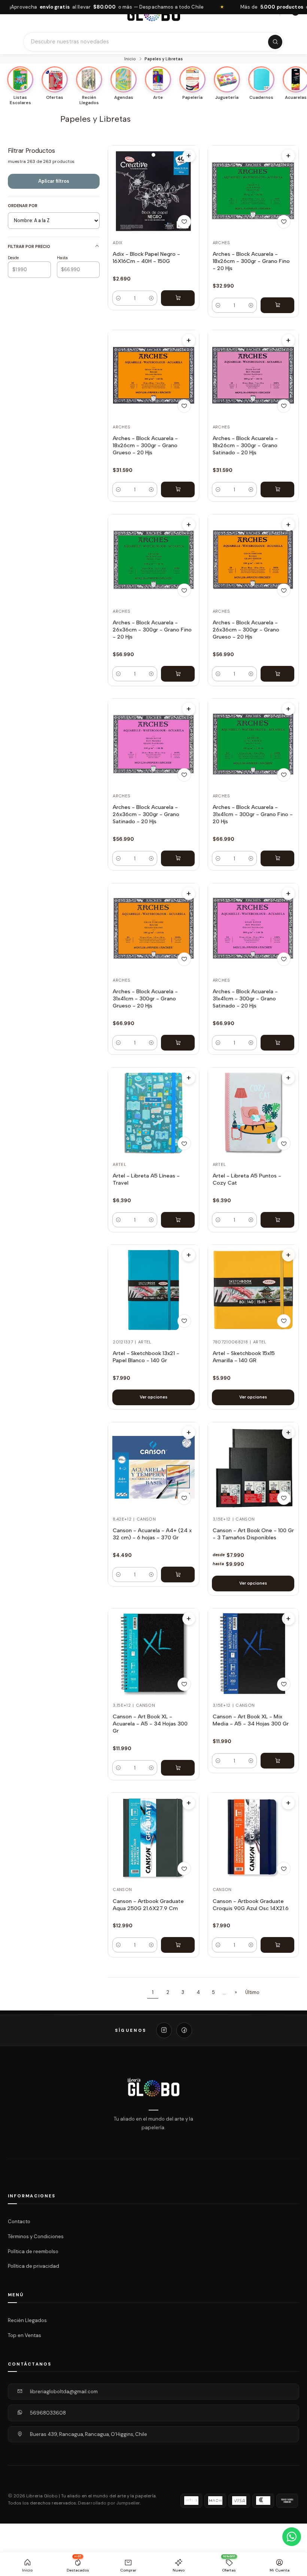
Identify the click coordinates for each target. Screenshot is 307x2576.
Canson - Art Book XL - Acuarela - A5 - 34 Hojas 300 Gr (150, 1724)
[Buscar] (275, 42)
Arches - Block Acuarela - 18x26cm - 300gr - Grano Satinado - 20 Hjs (245, 445)
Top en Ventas (25, 2335)
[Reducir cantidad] (118, 298)
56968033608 (48, 2413)
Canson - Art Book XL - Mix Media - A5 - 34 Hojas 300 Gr (251, 1720)
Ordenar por (23, 206)
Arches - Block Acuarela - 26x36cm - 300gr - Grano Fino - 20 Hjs (152, 630)
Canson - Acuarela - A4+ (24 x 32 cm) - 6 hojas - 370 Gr (152, 1534)
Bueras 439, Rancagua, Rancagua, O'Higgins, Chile (89, 2434)
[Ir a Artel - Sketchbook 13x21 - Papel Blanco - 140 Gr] (153, 1290)
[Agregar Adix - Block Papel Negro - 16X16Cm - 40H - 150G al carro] (178, 298)
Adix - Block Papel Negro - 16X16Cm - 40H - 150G (146, 257)
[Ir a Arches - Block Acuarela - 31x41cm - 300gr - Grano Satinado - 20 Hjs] (253, 928)
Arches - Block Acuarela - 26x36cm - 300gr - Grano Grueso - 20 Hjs (246, 630)
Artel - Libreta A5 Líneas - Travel (146, 1179)
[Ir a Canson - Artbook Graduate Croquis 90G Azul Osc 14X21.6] (253, 1838)
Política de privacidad (34, 2266)
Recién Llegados (27, 2320)
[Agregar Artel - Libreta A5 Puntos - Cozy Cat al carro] (277, 1220)
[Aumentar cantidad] (151, 298)
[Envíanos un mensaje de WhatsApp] (292, 2537)
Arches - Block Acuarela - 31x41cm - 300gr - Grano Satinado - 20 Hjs (245, 998)
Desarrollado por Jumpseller (109, 2503)
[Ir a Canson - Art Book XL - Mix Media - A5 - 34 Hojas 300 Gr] (253, 1654)
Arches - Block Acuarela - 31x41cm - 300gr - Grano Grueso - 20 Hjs (145, 998)
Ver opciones (153, 1397)
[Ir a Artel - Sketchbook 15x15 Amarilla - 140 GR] (253, 1290)
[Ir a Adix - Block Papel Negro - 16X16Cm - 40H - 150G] (153, 191)
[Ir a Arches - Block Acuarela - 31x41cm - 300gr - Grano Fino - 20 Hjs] (253, 744)
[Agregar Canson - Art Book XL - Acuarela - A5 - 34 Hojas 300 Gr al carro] (178, 1768)
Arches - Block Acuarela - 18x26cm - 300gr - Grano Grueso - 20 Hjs (145, 445)
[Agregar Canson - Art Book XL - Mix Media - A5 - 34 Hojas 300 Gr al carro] (277, 1761)
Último (252, 1992)
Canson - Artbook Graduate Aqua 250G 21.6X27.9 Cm (148, 1905)
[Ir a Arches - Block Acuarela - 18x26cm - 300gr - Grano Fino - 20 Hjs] (253, 191)
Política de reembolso (33, 2251)
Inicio (130, 59)
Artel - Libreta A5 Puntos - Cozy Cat (247, 1179)
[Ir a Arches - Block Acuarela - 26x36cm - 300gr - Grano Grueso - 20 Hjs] (253, 560)
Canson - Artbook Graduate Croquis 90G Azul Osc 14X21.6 (251, 1905)
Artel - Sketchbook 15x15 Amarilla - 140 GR (244, 1357)
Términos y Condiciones (36, 2236)
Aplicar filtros (54, 181)
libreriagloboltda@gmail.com (64, 2392)
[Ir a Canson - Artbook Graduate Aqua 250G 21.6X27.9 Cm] (153, 1838)
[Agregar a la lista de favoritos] (184, 222)
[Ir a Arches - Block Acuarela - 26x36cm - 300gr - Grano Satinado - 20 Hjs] (153, 744)
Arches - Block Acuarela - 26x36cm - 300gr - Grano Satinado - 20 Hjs (146, 814)
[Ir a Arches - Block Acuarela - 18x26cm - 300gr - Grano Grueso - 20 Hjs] (153, 375)
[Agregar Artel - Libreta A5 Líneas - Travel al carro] (178, 1220)
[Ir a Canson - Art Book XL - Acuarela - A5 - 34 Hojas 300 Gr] (153, 1654)
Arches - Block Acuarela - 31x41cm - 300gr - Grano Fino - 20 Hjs (253, 814)
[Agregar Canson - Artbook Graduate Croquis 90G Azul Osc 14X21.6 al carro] (277, 1945)
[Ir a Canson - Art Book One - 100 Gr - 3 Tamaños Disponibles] (253, 1467)
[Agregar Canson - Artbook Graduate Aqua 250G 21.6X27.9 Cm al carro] (178, 1945)
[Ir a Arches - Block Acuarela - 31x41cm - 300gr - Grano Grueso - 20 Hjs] (153, 928)
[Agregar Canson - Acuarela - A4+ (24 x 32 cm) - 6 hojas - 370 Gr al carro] (178, 1575)
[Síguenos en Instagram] (164, 2030)
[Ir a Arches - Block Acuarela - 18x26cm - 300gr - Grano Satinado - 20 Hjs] (253, 375)
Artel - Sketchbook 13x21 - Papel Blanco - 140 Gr (146, 1357)
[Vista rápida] (189, 156)
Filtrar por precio (29, 246)
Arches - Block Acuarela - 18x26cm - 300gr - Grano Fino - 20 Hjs (251, 261)
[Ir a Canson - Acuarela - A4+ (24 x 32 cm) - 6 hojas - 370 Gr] (153, 1467)
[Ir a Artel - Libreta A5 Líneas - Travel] (153, 1113)
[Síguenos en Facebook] (184, 2030)
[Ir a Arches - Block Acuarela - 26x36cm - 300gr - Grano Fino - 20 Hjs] (153, 560)
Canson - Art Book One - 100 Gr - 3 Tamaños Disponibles (253, 1534)
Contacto (19, 2222)
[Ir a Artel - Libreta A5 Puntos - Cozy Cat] (253, 1113)
